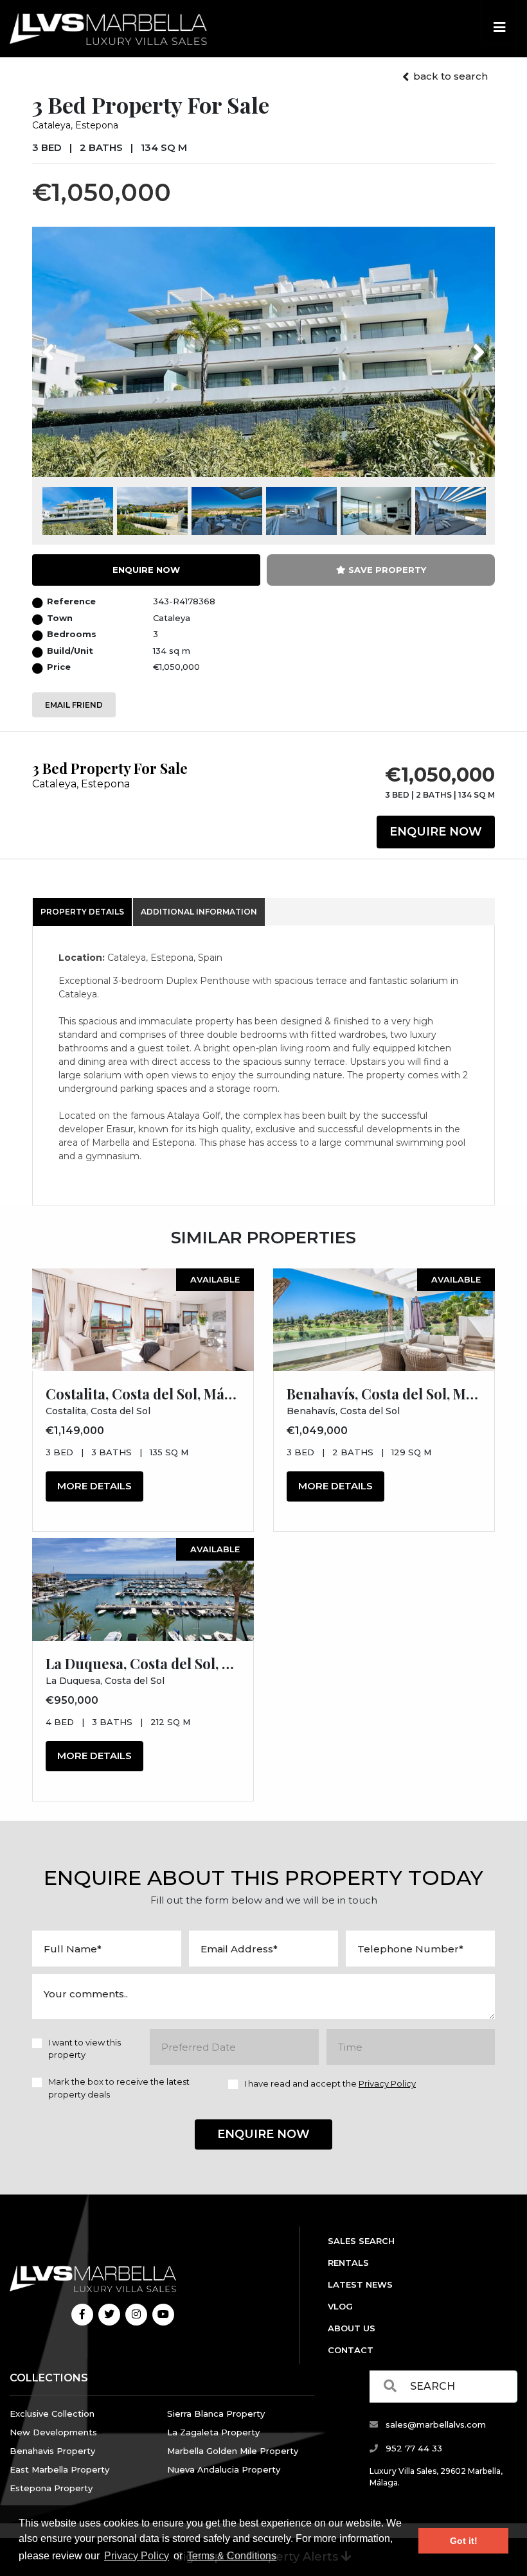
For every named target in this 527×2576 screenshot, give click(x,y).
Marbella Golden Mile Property (233, 2451)
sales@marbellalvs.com (434, 2424)
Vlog (340, 2306)
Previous (72, 344)
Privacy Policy (137, 2556)
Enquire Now (436, 832)
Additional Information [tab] (199, 912)
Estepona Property (51, 2488)
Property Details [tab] (82, 912)
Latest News (360, 2284)
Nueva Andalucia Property (224, 2469)
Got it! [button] (464, 2541)
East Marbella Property (59, 2469)
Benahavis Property (52, 2451)
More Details (94, 1486)
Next (462, 344)
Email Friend (74, 705)
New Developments (53, 2432)
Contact (351, 2350)
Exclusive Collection (52, 2414)
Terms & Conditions (232, 2556)
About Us (352, 2328)
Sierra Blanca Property (216, 2414)
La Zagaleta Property (213, 2432)
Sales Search (361, 2241)
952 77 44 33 (413, 2448)
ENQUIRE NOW (146, 570)
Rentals (348, 2263)
